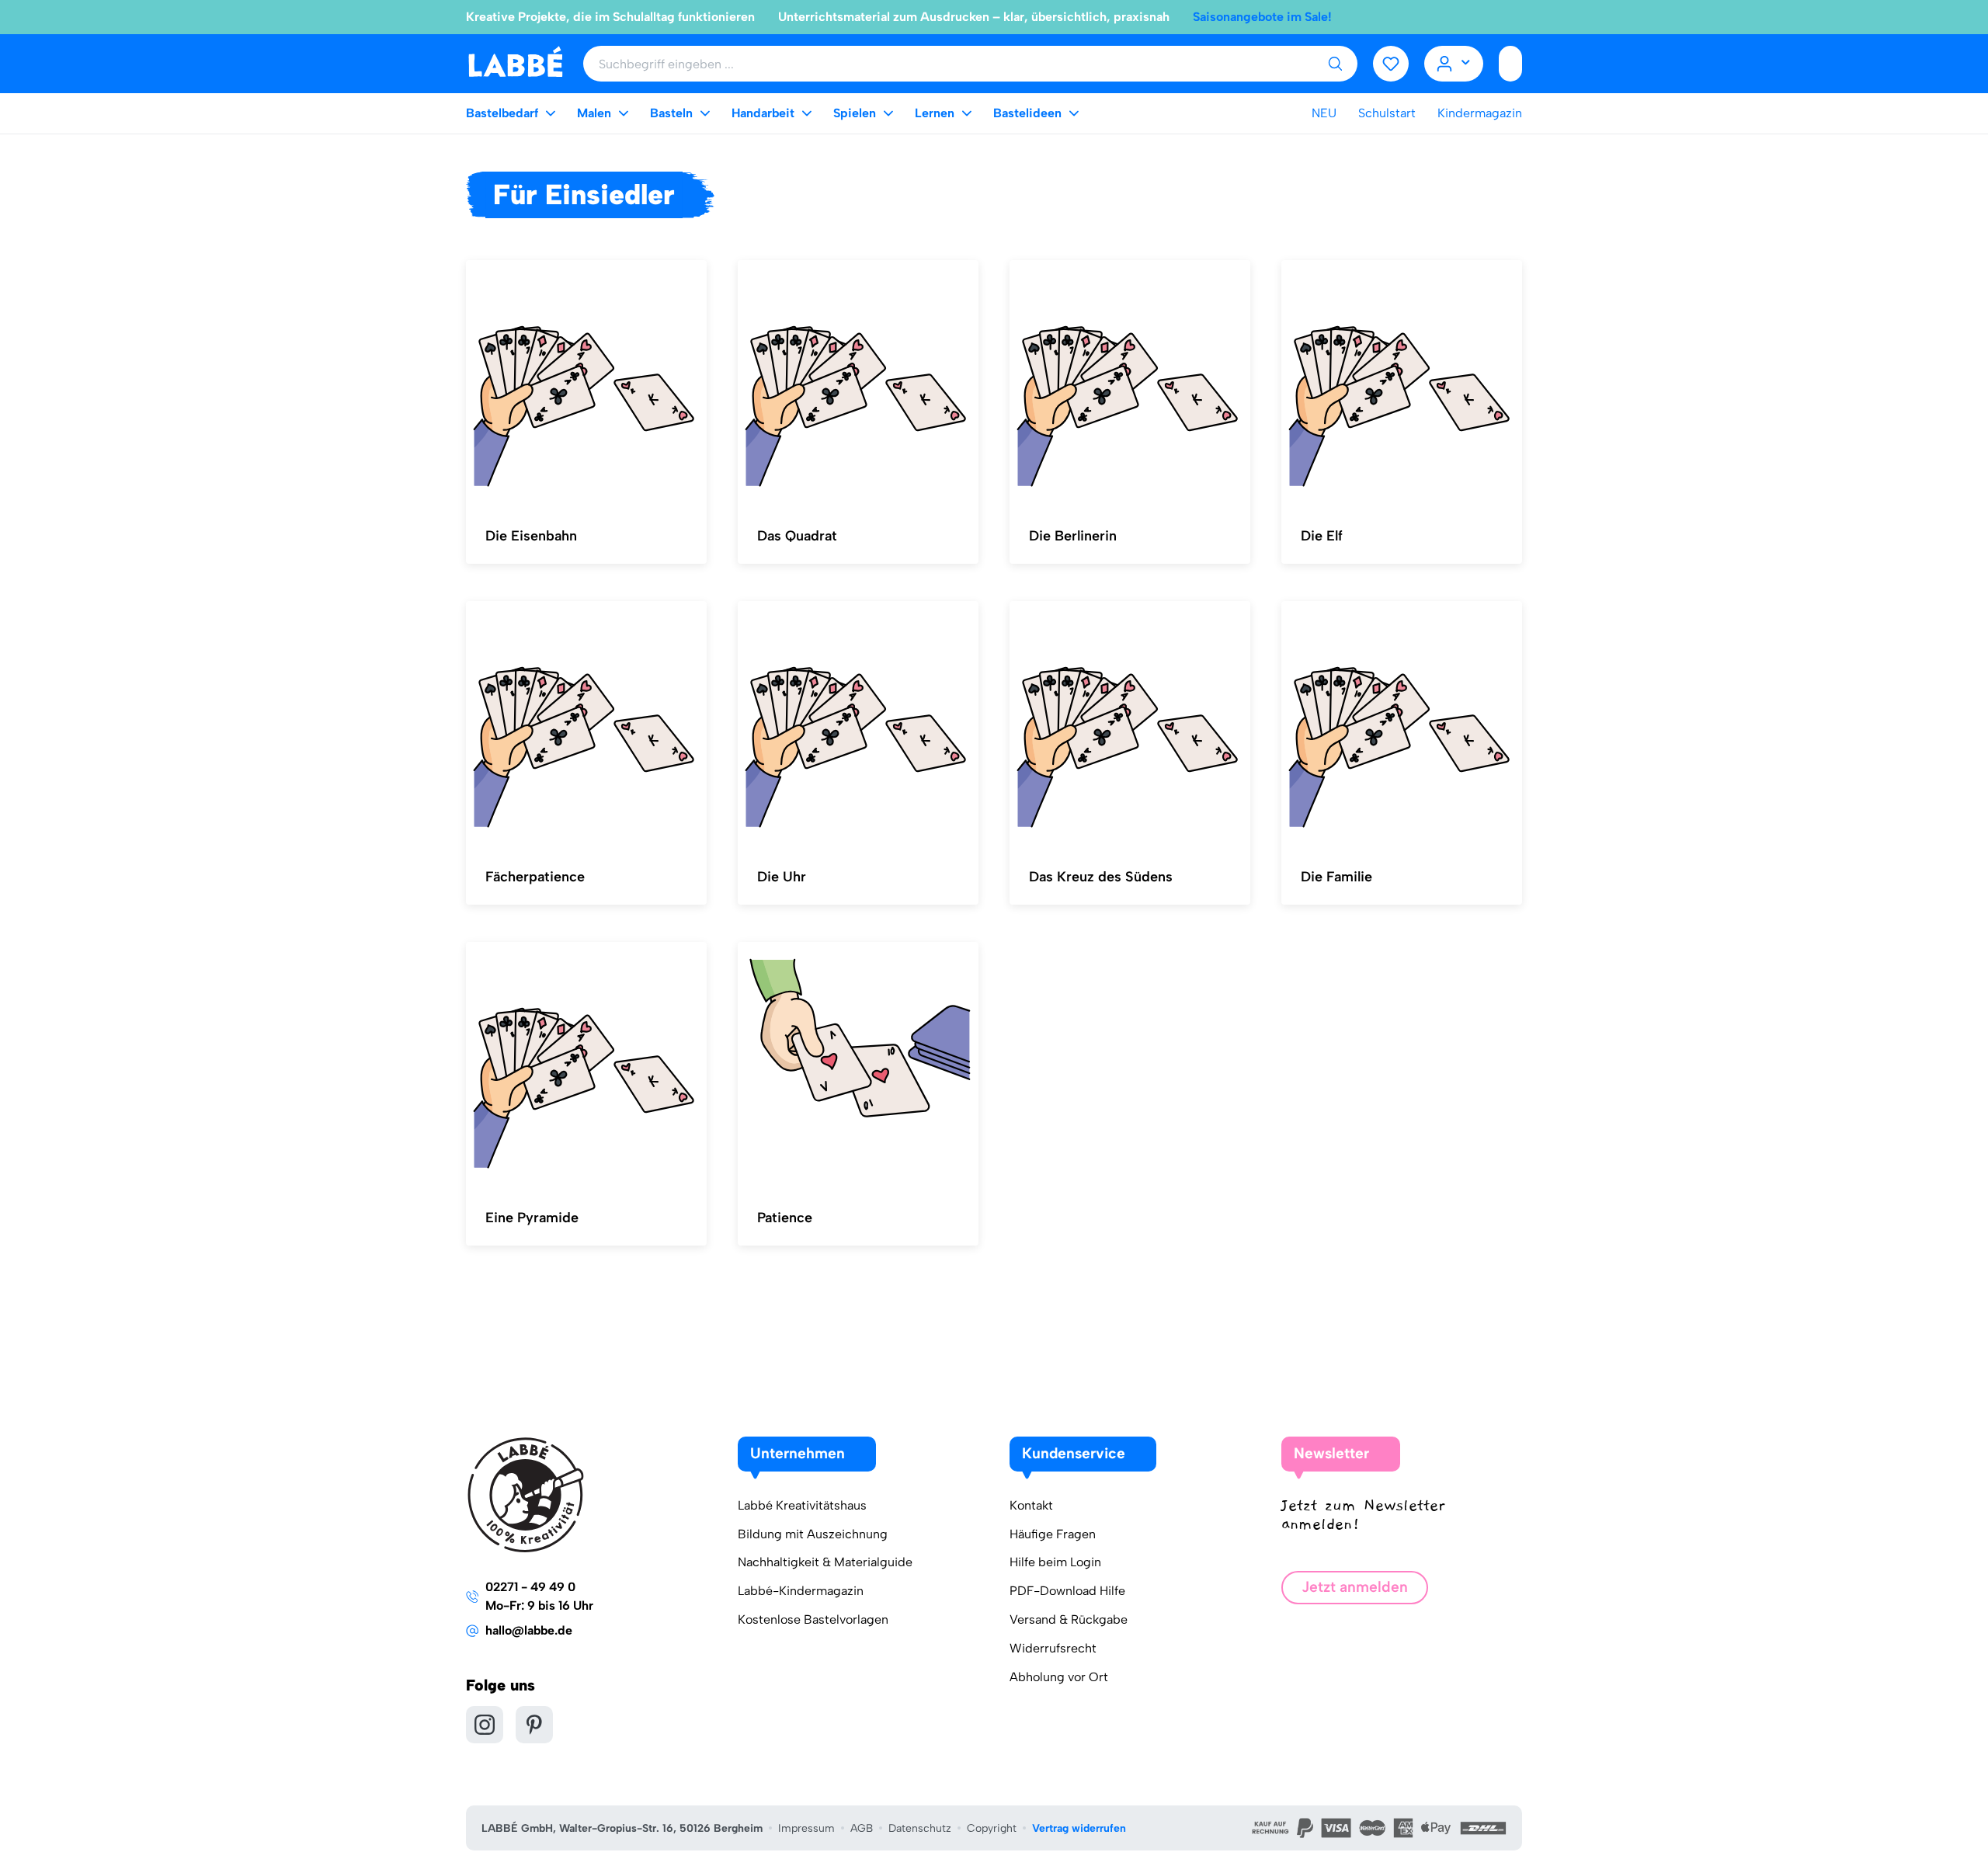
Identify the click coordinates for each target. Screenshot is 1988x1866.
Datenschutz (920, 1828)
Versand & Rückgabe (1069, 1619)
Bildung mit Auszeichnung (813, 1534)
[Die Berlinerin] (1130, 383)
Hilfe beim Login (1055, 1562)
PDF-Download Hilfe (1067, 1591)
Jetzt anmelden (1355, 1587)
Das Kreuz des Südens (1101, 877)
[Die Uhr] (858, 724)
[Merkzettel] (1391, 64)
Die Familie (1336, 877)
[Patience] (858, 1065)
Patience (785, 1218)
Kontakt (1031, 1505)
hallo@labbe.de (529, 1630)
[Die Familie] (1402, 724)
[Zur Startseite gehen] (515, 63)
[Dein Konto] (1454, 64)
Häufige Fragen (1053, 1534)
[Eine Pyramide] (586, 1065)
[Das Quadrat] (858, 383)
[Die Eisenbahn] (586, 383)
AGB (862, 1828)
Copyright (992, 1828)
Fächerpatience (535, 877)
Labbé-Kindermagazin (801, 1591)
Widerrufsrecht (1053, 1648)
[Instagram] (485, 1725)
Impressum (806, 1828)
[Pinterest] (534, 1725)
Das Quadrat (797, 536)
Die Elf (1322, 536)
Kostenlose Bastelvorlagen (813, 1619)
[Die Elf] (1402, 383)
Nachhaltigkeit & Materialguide (825, 1562)
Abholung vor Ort (1059, 1677)
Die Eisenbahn (531, 536)
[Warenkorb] (1510, 64)
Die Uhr (782, 877)
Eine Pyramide (532, 1218)
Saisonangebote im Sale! (1262, 17)
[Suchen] (1335, 64)
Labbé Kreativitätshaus (802, 1505)
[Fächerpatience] (586, 724)
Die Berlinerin (1073, 536)
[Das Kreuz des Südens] (1130, 724)
